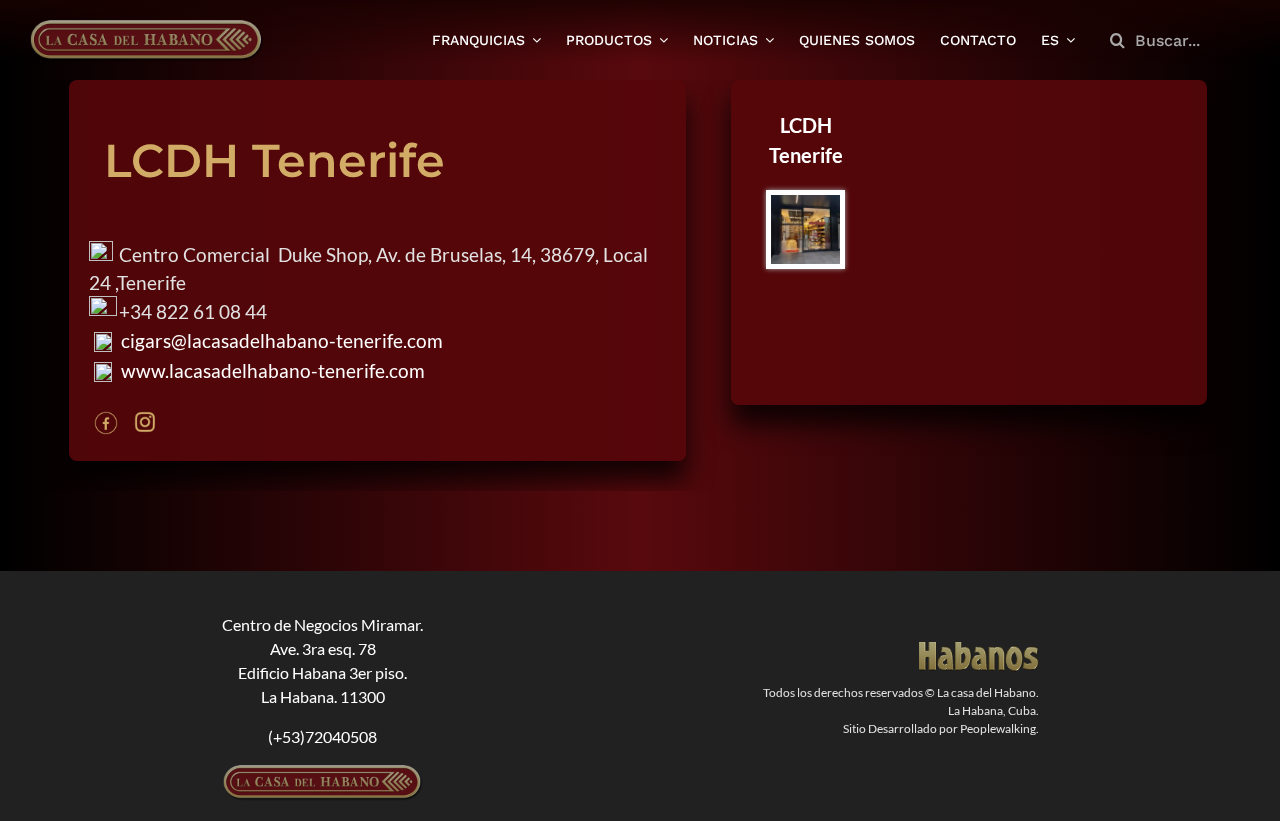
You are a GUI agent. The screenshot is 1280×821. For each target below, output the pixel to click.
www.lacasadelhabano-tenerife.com (271, 370)
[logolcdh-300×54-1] (323, 772)
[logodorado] (979, 649)
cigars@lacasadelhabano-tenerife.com (280, 340)
